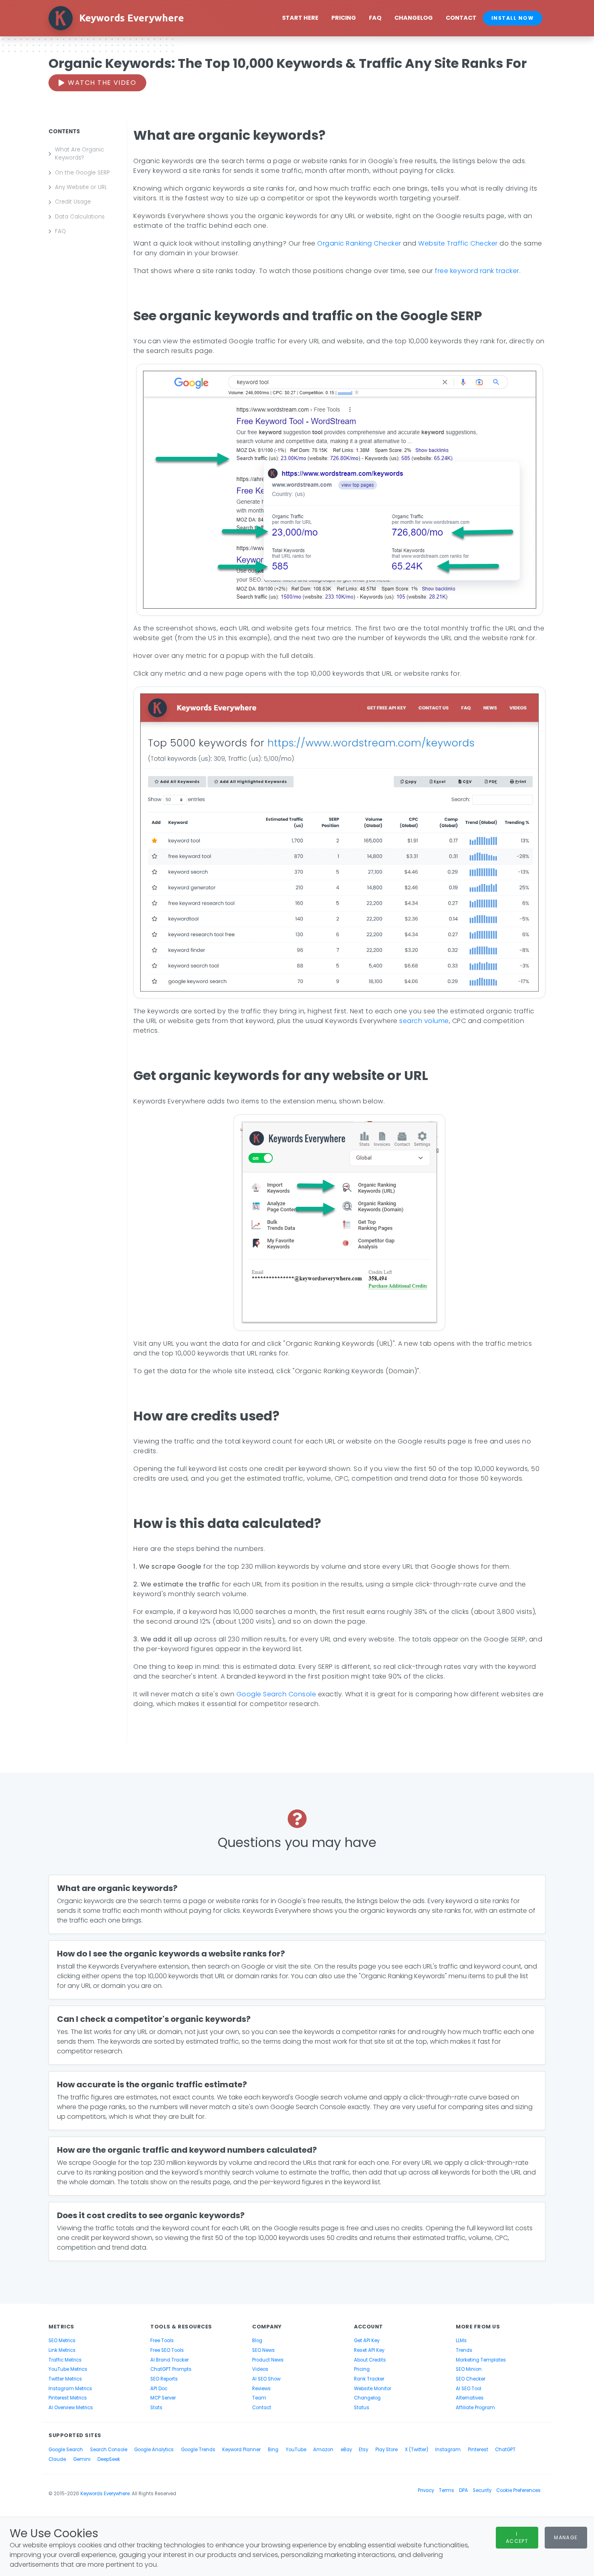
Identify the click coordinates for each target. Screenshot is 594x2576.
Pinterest (478, 2450)
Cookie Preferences (518, 2490)
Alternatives (470, 2398)
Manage (566, 2537)
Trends (464, 2350)
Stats (156, 2408)
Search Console (109, 2450)
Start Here (300, 18)
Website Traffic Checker (458, 243)
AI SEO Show (266, 2379)
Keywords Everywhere (105, 2494)
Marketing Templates (481, 2360)
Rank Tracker (369, 2379)
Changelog (414, 18)
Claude (57, 2459)
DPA (463, 2490)
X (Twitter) (417, 2450)
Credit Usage (73, 202)
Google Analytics (154, 2450)
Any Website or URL (81, 187)
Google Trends (198, 2450)
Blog (257, 2341)
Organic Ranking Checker (359, 243)
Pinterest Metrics (68, 2398)
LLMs (461, 2341)
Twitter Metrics (65, 2379)
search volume (424, 1021)
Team (259, 2398)
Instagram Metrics (70, 2389)
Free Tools (162, 2341)
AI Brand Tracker (170, 2360)
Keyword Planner (241, 2450)
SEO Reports (164, 2379)
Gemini (82, 2459)
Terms (447, 2490)
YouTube (296, 2450)
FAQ (375, 18)
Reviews (261, 2389)
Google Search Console (276, 1694)
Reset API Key (369, 2350)
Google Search (66, 2450)
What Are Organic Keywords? (80, 154)
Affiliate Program (475, 2408)
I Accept (517, 2537)
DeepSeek (109, 2459)
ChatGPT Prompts (171, 2369)
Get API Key (367, 2341)
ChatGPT (505, 2450)
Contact (461, 18)
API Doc (159, 2389)
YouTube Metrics (68, 2369)
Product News (268, 2360)
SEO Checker (471, 2379)
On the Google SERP (82, 173)
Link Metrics (62, 2350)
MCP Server (163, 2398)
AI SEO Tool (469, 2389)
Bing (273, 2450)
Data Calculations (80, 217)
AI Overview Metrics (71, 2408)
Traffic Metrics (65, 2360)
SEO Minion (469, 2369)
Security (482, 2490)
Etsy (363, 2450)
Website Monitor (373, 2389)
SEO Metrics (62, 2341)
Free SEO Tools (167, 2350)
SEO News (263, 2350)
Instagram (448, 2450)
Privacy (426, 2490)
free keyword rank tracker (477, 271)
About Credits (370, 2360)
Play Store (387, 2450)
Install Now (513, 18)
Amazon (323, 2450)
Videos (260, 2369)
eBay (346, 2450)
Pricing (344, 18)
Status (362, 2408)
